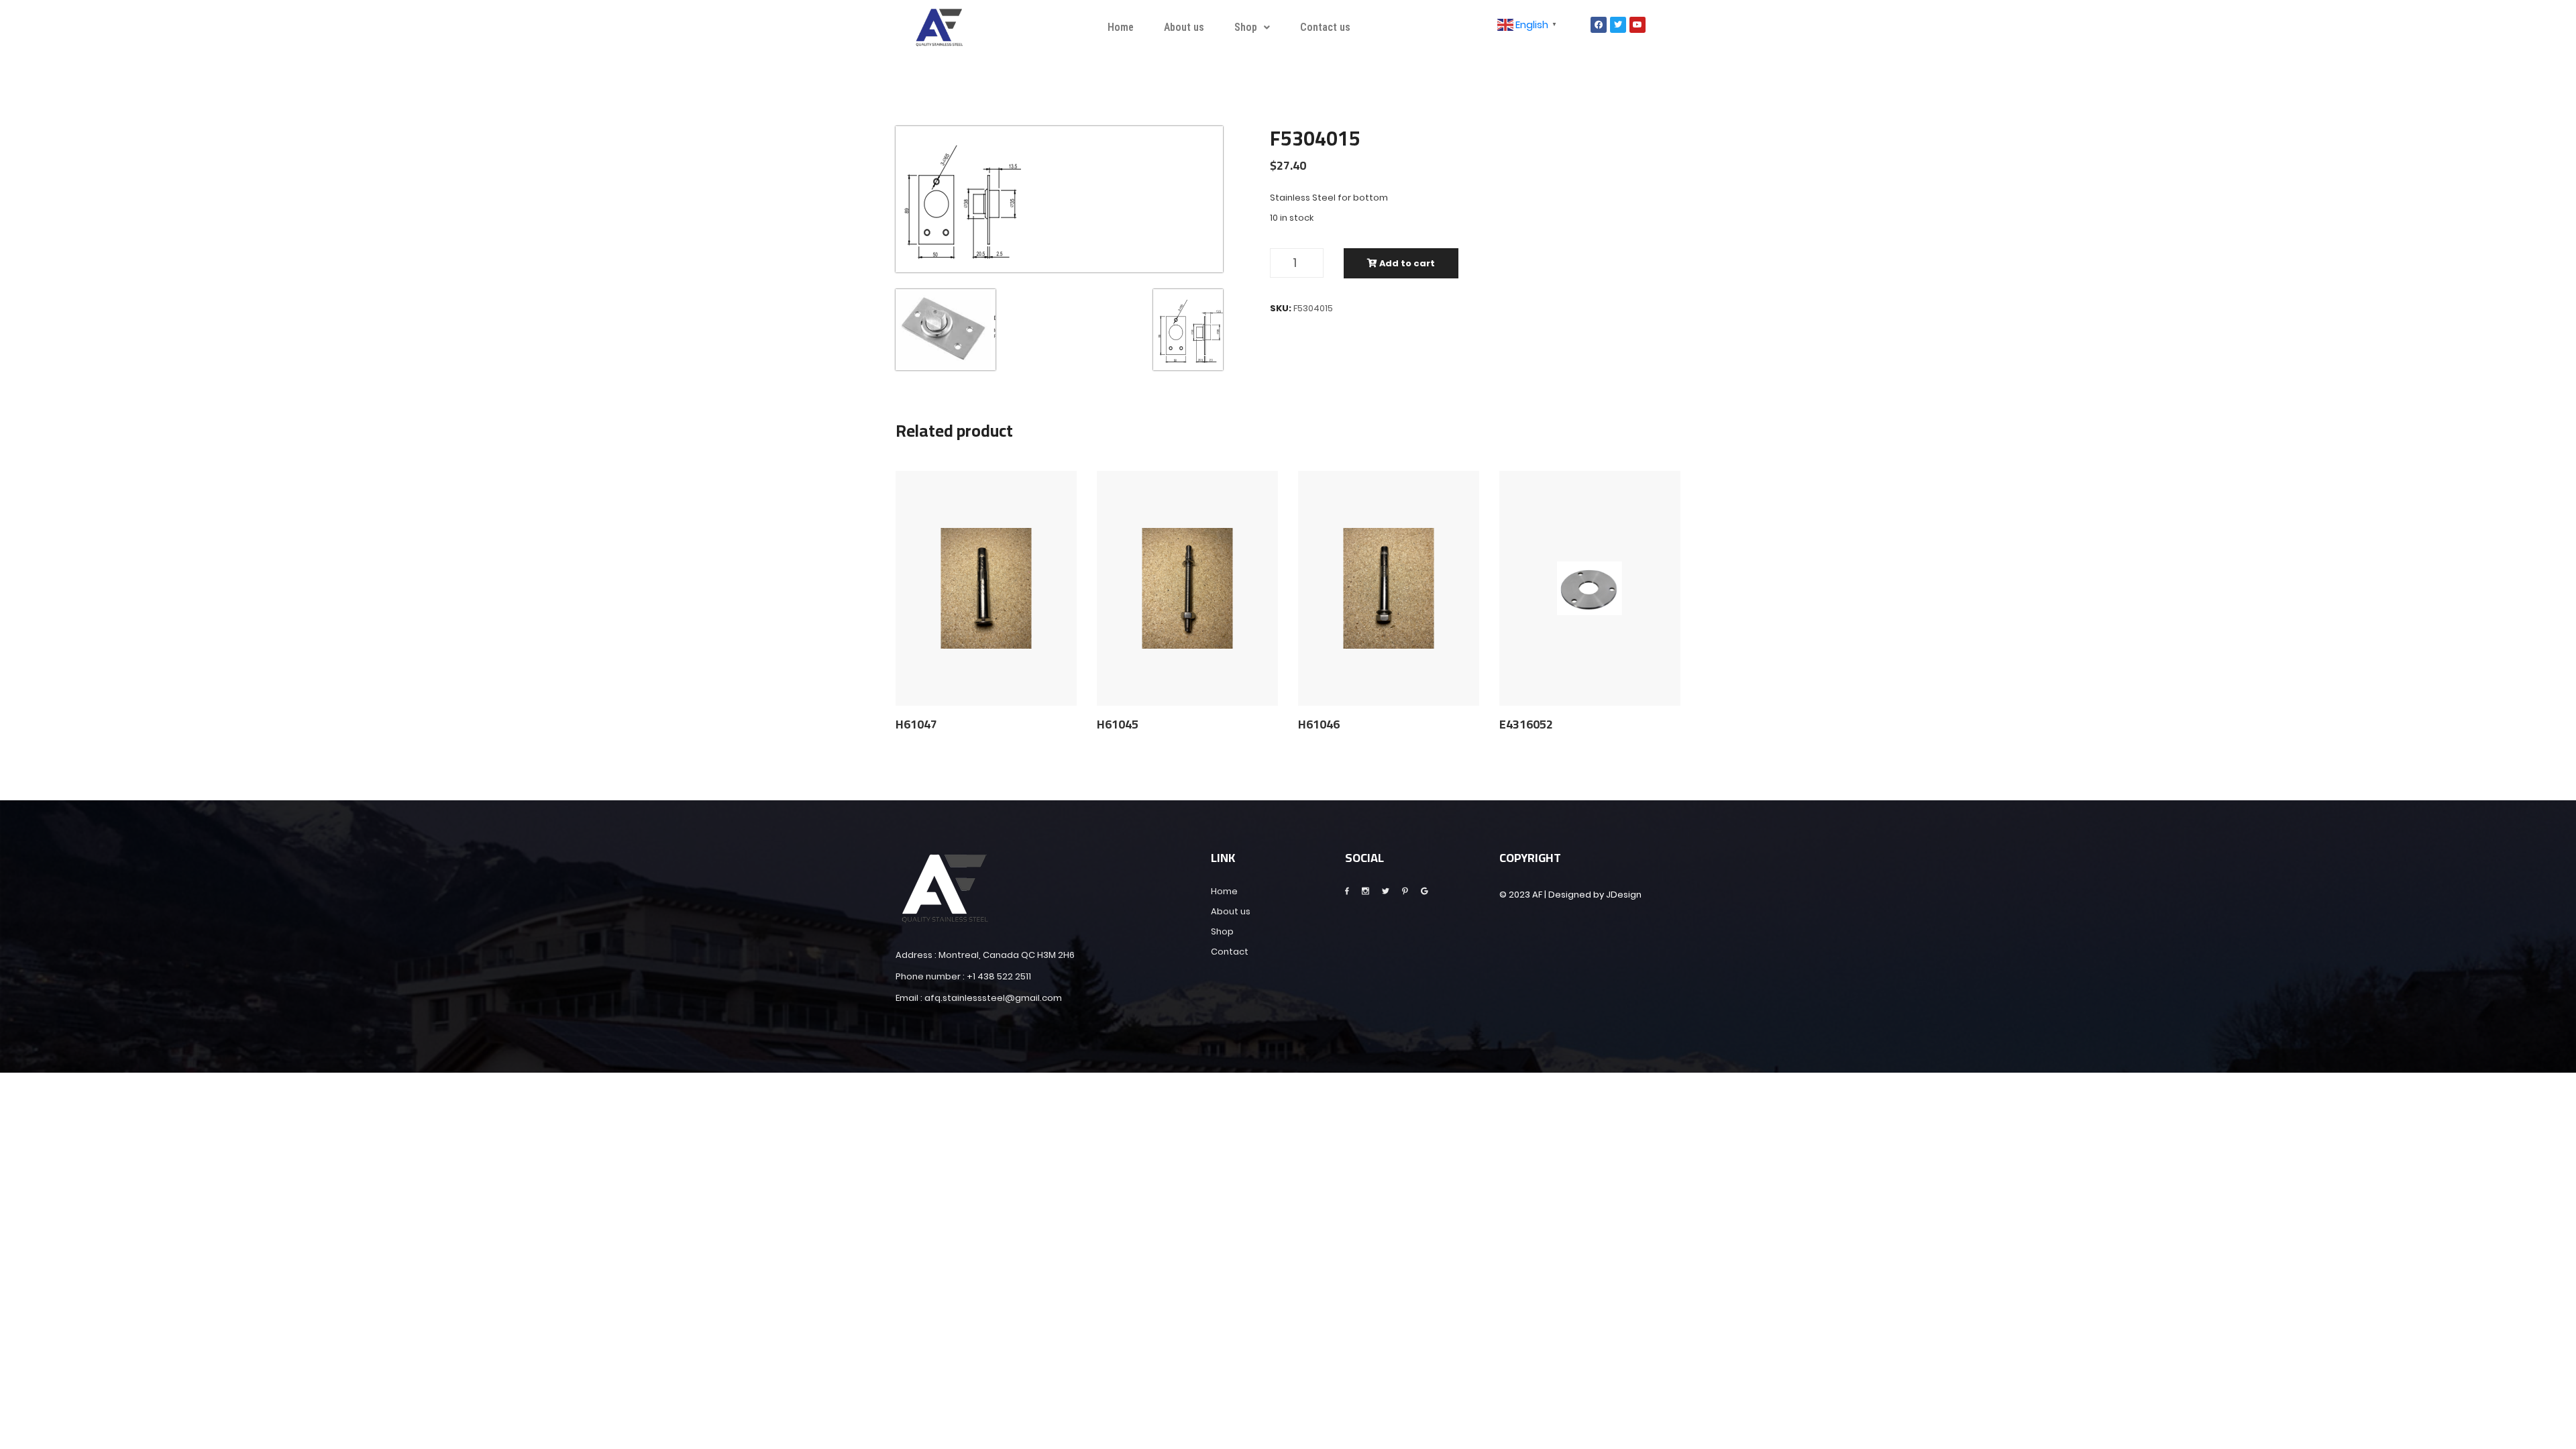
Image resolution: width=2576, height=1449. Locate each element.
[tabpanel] (1059, 199)
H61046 (1319, 724)
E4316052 (1526, 724)
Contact (1230, 952)
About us (1184, 27)
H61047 (916, 724)
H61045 (1118, 724)
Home (1121, 27)
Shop (1246, 27)
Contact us (1325, 27)
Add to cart (1406, 263)
